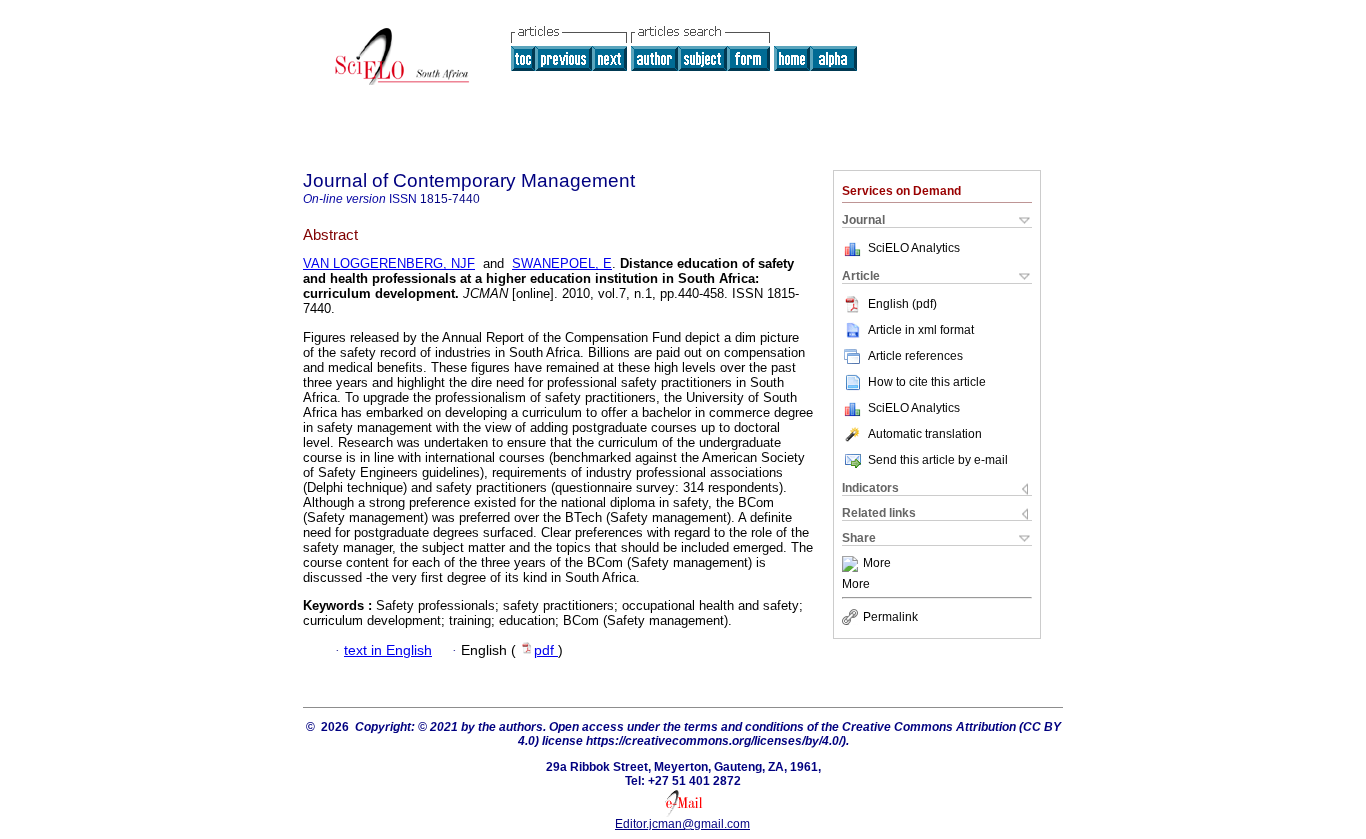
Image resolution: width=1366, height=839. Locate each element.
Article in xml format (921, 330)
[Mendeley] (852, 564)
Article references (915, 356)
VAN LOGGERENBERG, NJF (389, 263)
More (877, 564)
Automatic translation (925, 434)
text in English (388, 650)
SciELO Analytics (914, 248)
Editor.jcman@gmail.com (682, 824)
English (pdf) (902, 304)
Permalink (890, 617)
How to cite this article (927, 382)
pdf (546, 650)
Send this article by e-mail (938, 460)
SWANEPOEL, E (562, 263)
